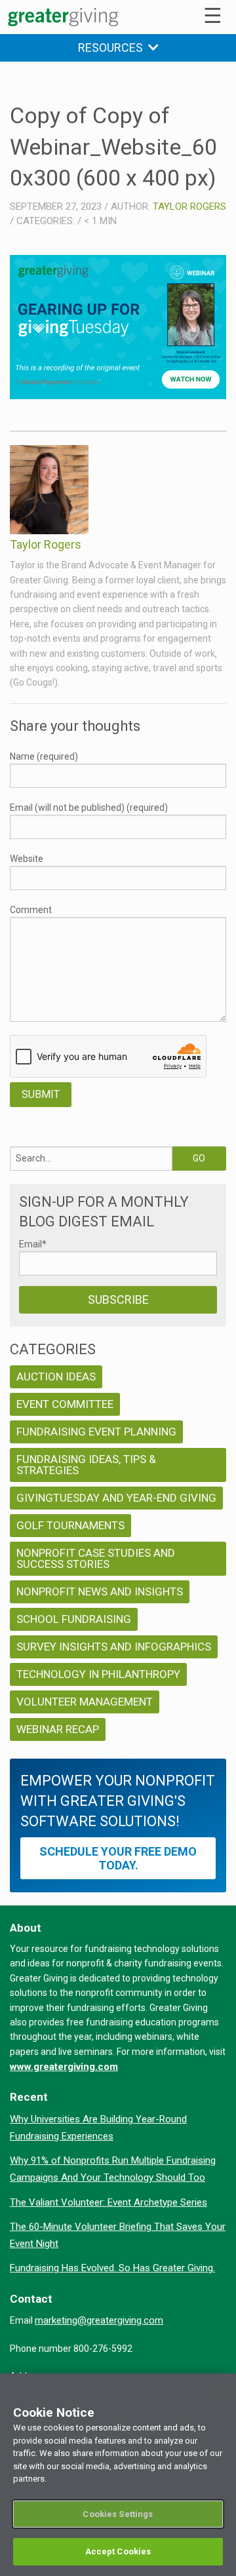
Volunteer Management (85, 1702)
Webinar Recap (58, 1729)
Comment (31, 910)
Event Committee (65, 1404)
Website (27, 859)
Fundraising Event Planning (96, 1432)
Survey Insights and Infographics (114, 1647)
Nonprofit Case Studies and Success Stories (96, 1558)
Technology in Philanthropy (98, 1674)
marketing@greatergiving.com (99, 2320)
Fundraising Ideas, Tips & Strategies (86, 1465)
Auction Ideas (56, 1376)
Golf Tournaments (70, 1525)
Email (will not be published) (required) (89, 808)
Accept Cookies (118, 2551)
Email (33, 1244)
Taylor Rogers (189, 206)
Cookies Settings (118, 2514)
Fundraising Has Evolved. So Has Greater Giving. (112, 2268)
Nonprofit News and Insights (100, 1591)
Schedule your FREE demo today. (118, 1858)
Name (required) (44, 756)
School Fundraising (74, 1619)
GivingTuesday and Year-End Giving (116, 1498)
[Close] (220, 2392)
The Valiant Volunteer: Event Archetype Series (108, 2202)
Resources (113, 48)
